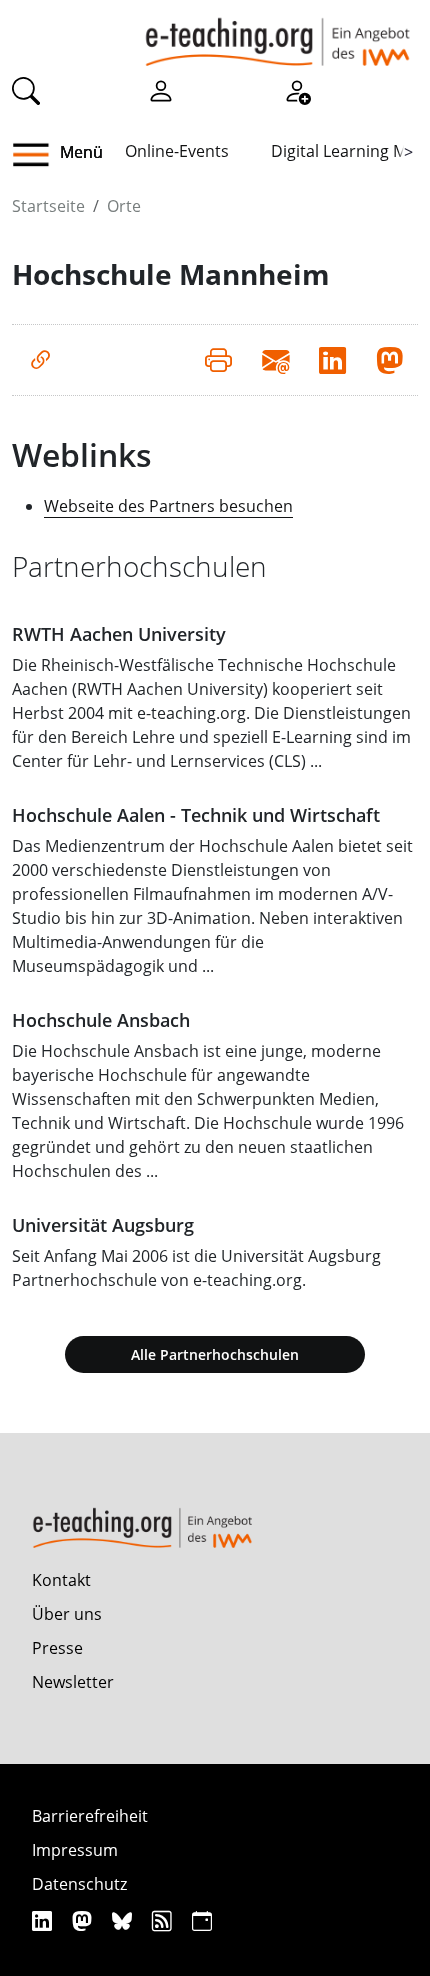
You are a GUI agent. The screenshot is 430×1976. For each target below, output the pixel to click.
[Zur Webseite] (40, 360)
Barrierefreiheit (90, 1816)
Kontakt (61, 1580)
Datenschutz (79, 1884)
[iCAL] (202, 1920)
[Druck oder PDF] (218, 360)
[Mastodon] (84, 1920)
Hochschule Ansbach (101, 1020)
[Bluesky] (124, 1920)
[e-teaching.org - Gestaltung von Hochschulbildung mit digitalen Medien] (277, 33)
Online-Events (177, 151)
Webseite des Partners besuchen (168, 506)
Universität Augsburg (103, 1225)
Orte (124, 206)
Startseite (48, 206)
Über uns (67, 1614)
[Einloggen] (161, 89)
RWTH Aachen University (119, 634)
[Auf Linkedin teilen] (332, 360)
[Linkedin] (44, 1920)
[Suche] (26, 89)
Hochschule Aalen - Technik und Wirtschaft (196, 815)
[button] (38, 155)
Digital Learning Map (348, 151)
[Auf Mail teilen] (275, 360)
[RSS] (164, 1920)
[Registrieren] (297, 89)
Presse (57, 1648)
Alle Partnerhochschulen (215, 1354)
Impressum (75, 1850)
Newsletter (73, 1682)
